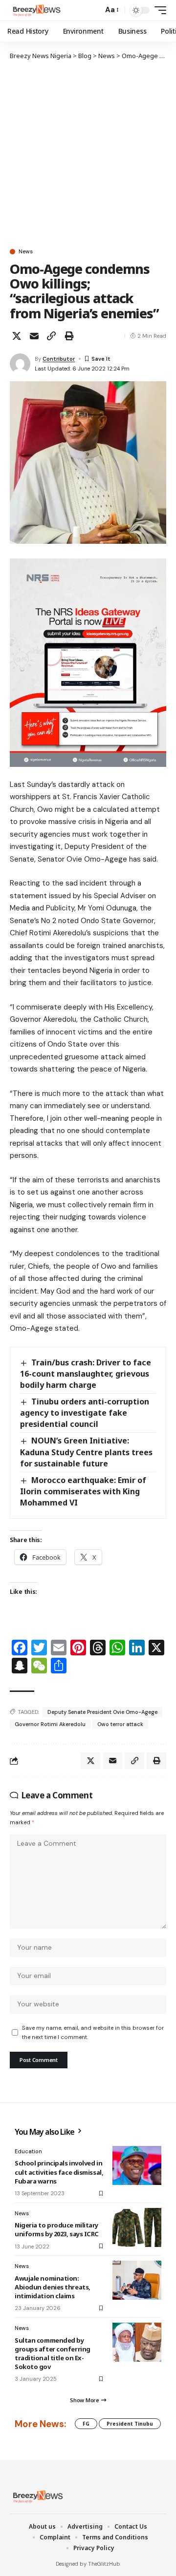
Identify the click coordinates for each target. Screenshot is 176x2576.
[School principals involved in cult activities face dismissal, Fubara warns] (137, 2165)
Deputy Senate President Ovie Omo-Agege (102, 1712)
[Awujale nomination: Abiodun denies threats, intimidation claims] (137, 2280)
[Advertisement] (88, 154)
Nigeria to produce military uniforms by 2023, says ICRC (57, 2229)
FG (86, 2424)
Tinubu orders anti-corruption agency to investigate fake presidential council (85, 1413)
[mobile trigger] (158, 10)
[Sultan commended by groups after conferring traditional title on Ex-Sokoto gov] (137, 2342)
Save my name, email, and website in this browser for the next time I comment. (93, 2032)
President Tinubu (130, 2424)
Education (28, 2151)
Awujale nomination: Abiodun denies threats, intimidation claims (53, 2287)
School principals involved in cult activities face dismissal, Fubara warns (59, 2172)
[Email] (34, 336)
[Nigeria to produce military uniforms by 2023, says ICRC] (137, 2227)
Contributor (59, 359)
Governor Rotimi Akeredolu (50, 1724)
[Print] (69, 336)
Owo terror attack (120, 1724)
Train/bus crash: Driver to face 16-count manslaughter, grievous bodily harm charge (86, 1374)
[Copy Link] (51, 336)
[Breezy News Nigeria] (36, 10)
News (26, 252)
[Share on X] (17, 336)
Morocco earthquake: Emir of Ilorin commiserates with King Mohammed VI (83, 1491)
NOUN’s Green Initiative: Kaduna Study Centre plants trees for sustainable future (86, 1452)
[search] (93, 10)
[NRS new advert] (88, 662)
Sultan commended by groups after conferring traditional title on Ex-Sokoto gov (53, 2354)
